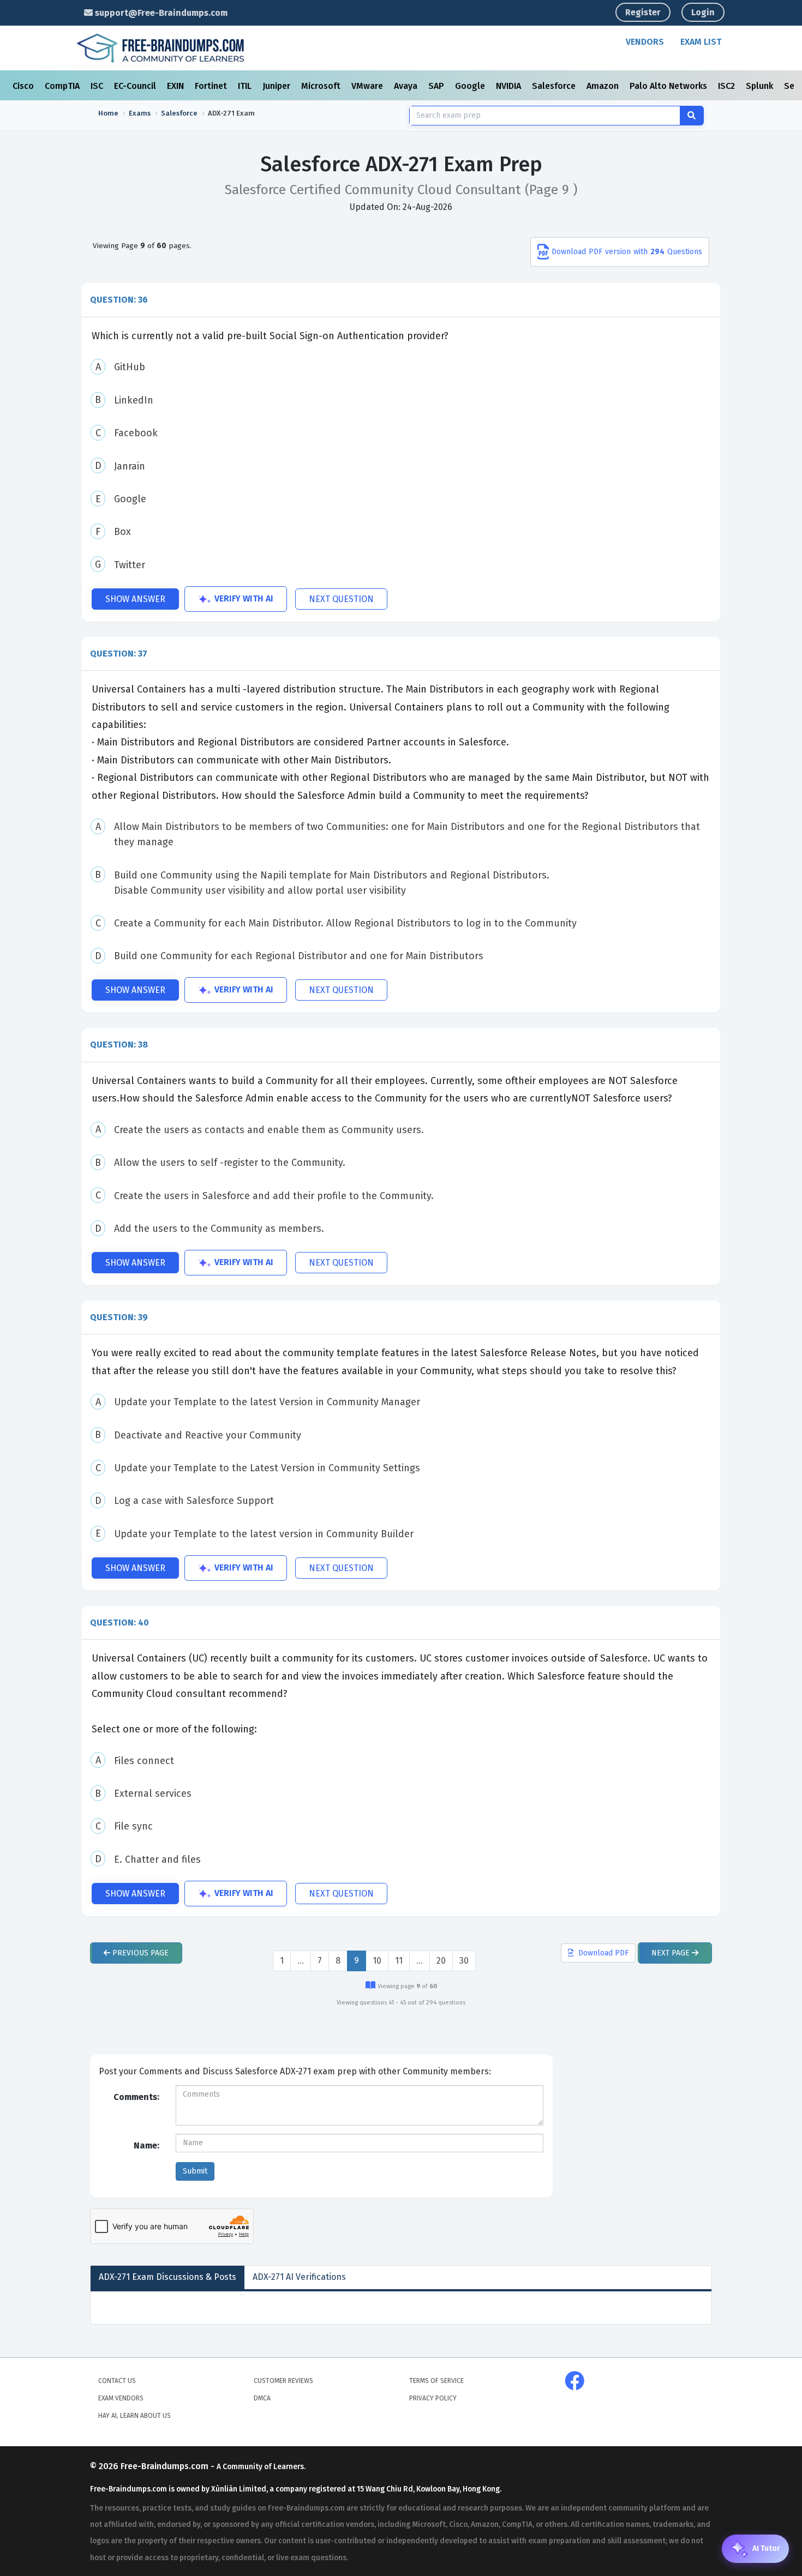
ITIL (246, 86)
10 (377, 1961)
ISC (98, 86)
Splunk (761, 86)
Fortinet (212, 86)
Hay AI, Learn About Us (134, 2416)
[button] (401, 300)
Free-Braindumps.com (166, 2466)
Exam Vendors (121, 2398)
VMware (368, 86)
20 (441, 1961)
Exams (140, 113)
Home (108, 113)
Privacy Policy (433, 2398)
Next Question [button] (341, 599)
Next (671, 1953)
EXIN (176, 86)
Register (643, 12)
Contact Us (117, 2381)
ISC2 (728, 86)
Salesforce (555, 86)
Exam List (701, 42)
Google (471, 86)
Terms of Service (436, 2381)
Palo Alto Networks (669, 86)
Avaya (407, 86)
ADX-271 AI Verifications (299, 2277)
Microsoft (322, 86)
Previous (139, 1953)
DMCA (262, 2398)
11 (399, 1961)
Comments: (136, 2097)
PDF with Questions (627, 252)
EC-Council (136, 86)
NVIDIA (510, 86)
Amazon (604, 86)
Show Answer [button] (135, 599)
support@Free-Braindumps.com (160, 13)
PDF (603, 1953)
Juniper (277, 86)
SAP (437, 86)
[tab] (401, 300)
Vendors (645, 42)
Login (703, 12)
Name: (146, 2145)
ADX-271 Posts (167, 2277)
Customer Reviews (283, 2381)
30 (464, 1961)
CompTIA (63, 86)
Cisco (24, 86)
